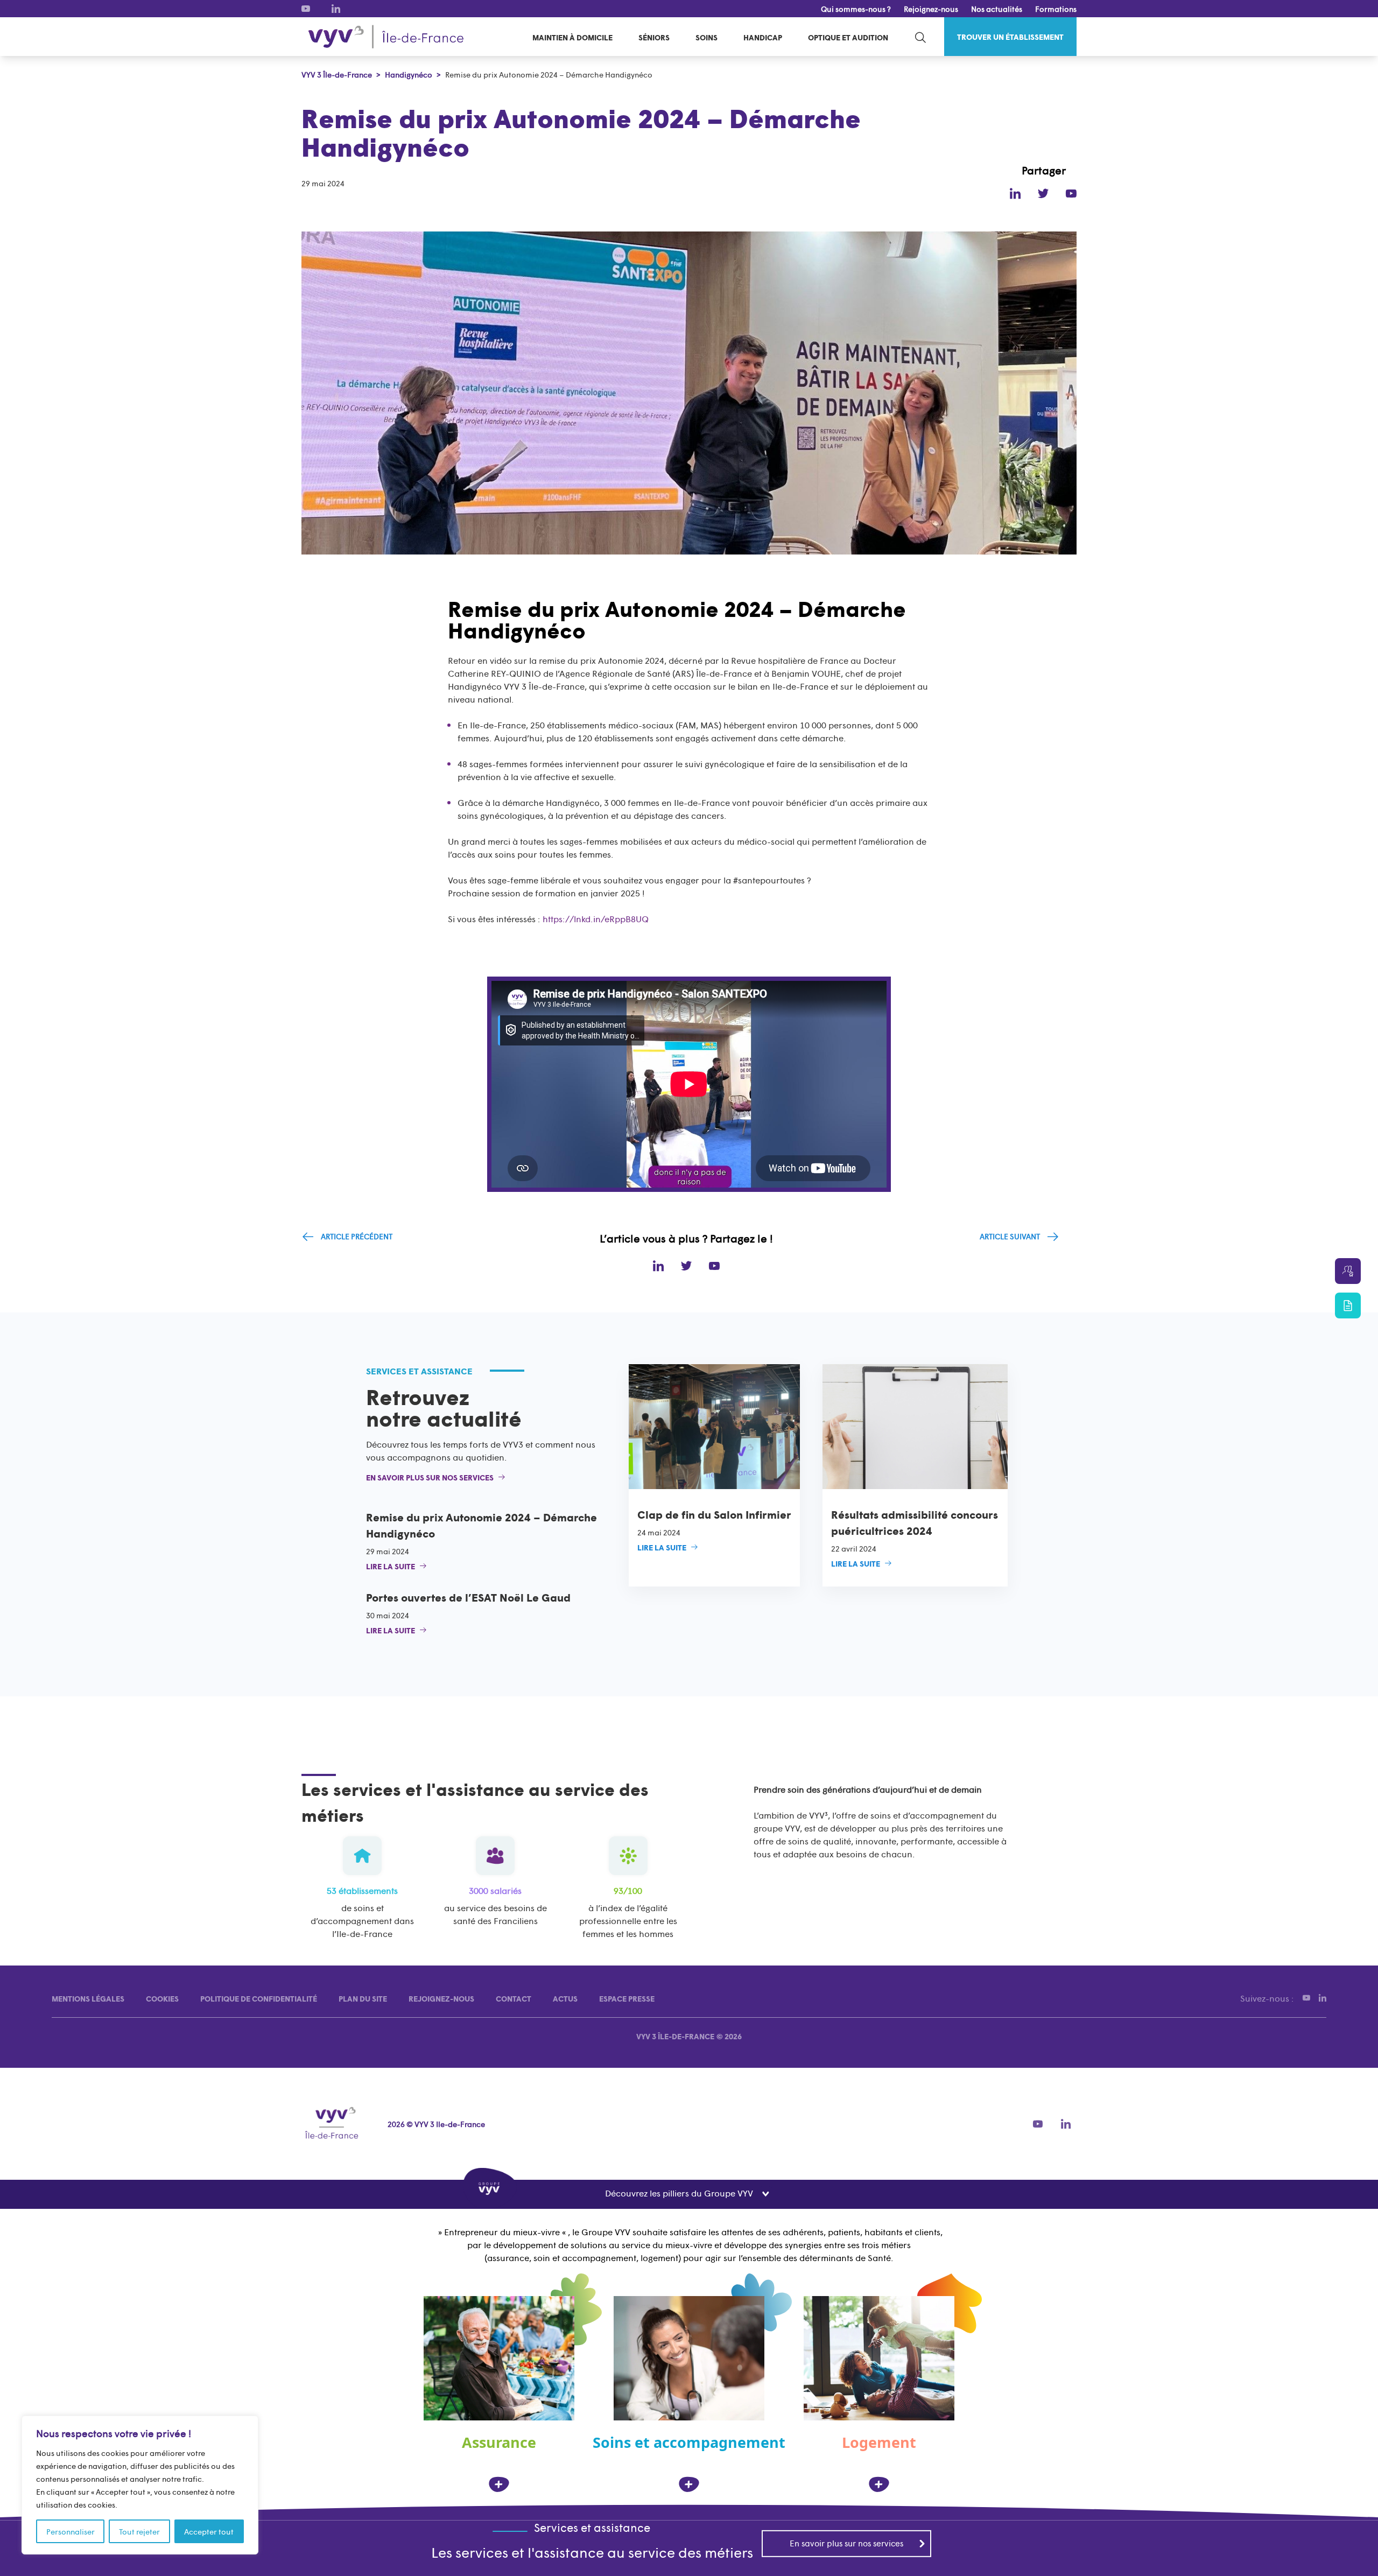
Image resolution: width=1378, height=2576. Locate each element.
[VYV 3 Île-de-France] (386, 37)
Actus (565, 1998)
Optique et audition (848, 37)
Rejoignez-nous (931, 9)
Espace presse (627, 1998)
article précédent (357, 1236)
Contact (514, 1998)
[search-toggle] (920, 37)
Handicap (763, 37)
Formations (1056, 9)
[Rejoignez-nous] (1348, 1271)
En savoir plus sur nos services (846, 2543)
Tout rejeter (139, 2531)
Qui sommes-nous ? (856, 9)
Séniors (654, 37)
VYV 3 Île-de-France (675, 2036)
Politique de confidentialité (259, 1998)
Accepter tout (209, 2531)
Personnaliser (71, 2531)
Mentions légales (88, 1998)
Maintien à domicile (572, 37)
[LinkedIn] (336, 9)
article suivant (1010, 1236)
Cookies (162, 1998)
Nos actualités (997, 9)
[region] (140, 2485)
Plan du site (363, 1998)
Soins (706, 37)
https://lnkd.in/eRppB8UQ (596, 918)
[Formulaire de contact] (1348, 1305)
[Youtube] (306, 9)
